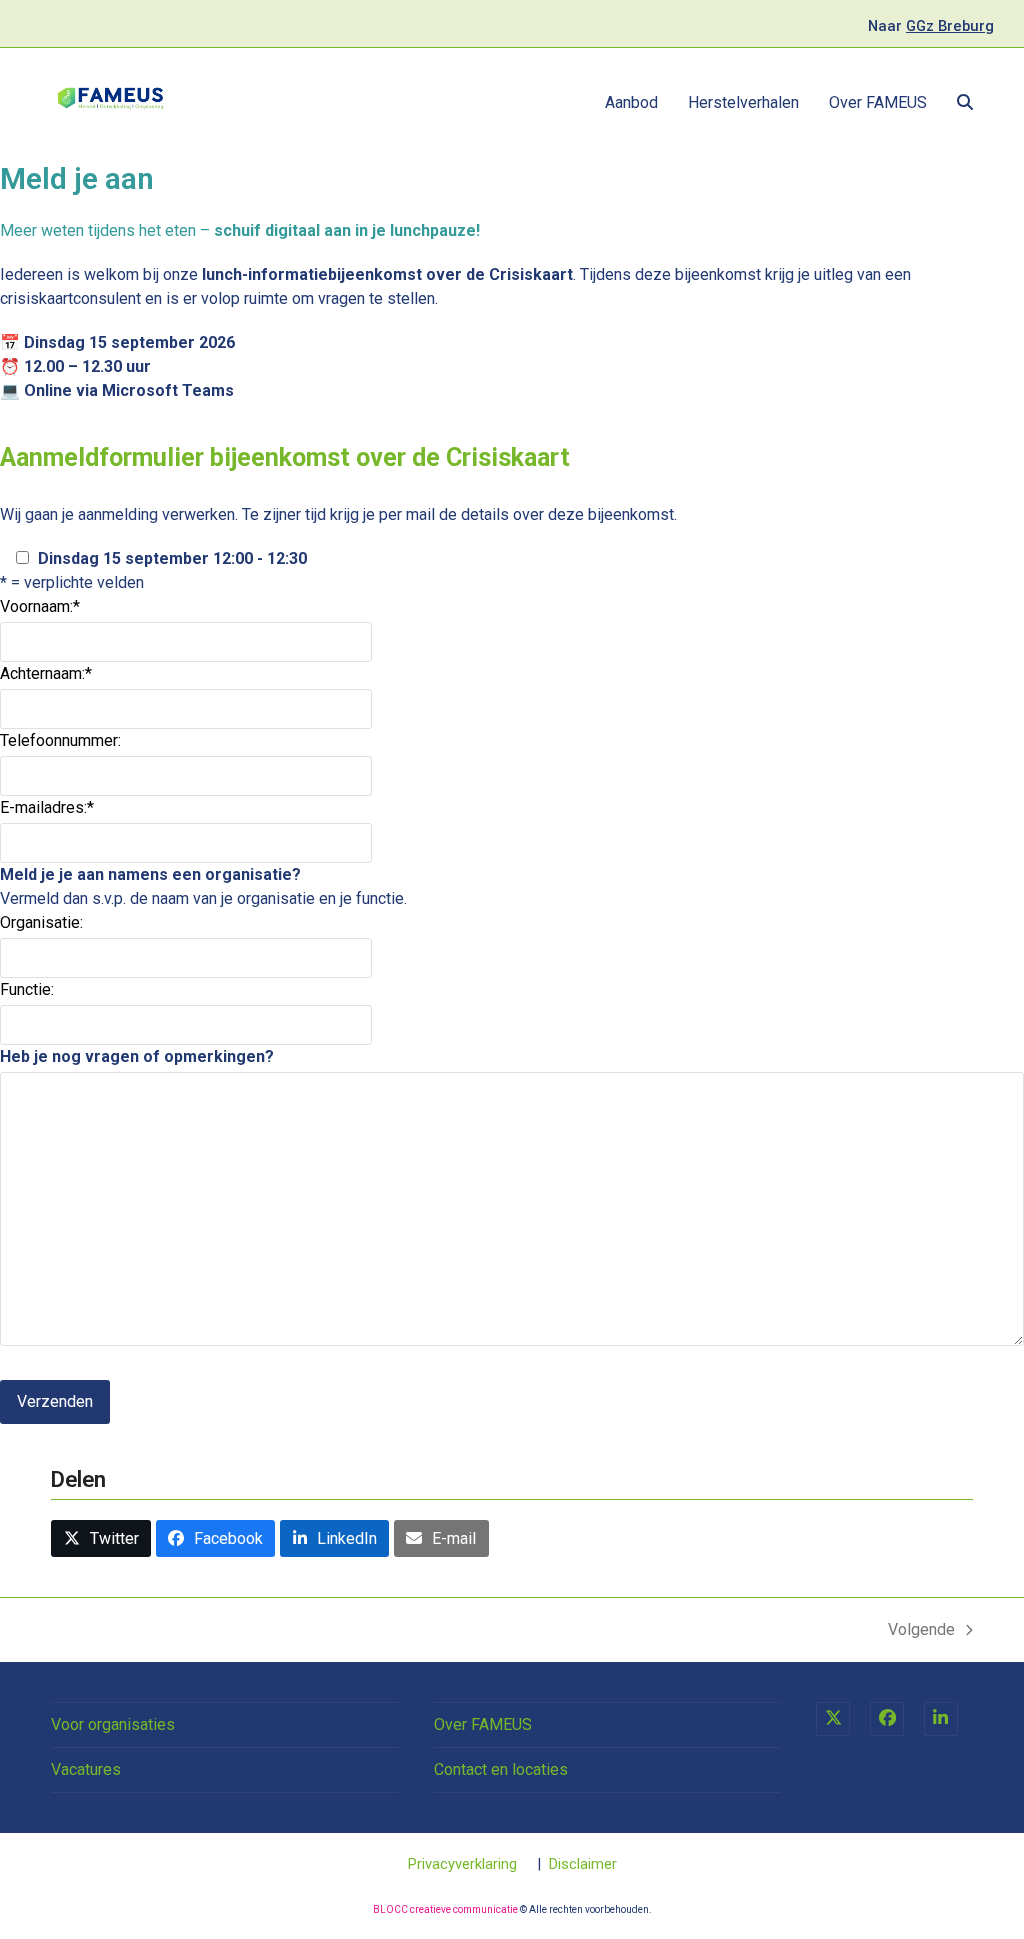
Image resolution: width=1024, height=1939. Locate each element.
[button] (965, 103)
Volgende (921, 1631)
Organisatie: (41, 922)
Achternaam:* (46, 673)
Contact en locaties (501, 1769)
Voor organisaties (113, 1724)
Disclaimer (583, 1864)
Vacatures (86, 1769)
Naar (931, 26)
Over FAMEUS (483, 1724)
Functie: (27, 989)
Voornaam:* (40, 606)
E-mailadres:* (47, 807)
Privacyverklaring (462, 1864)
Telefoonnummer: (60, 740)
